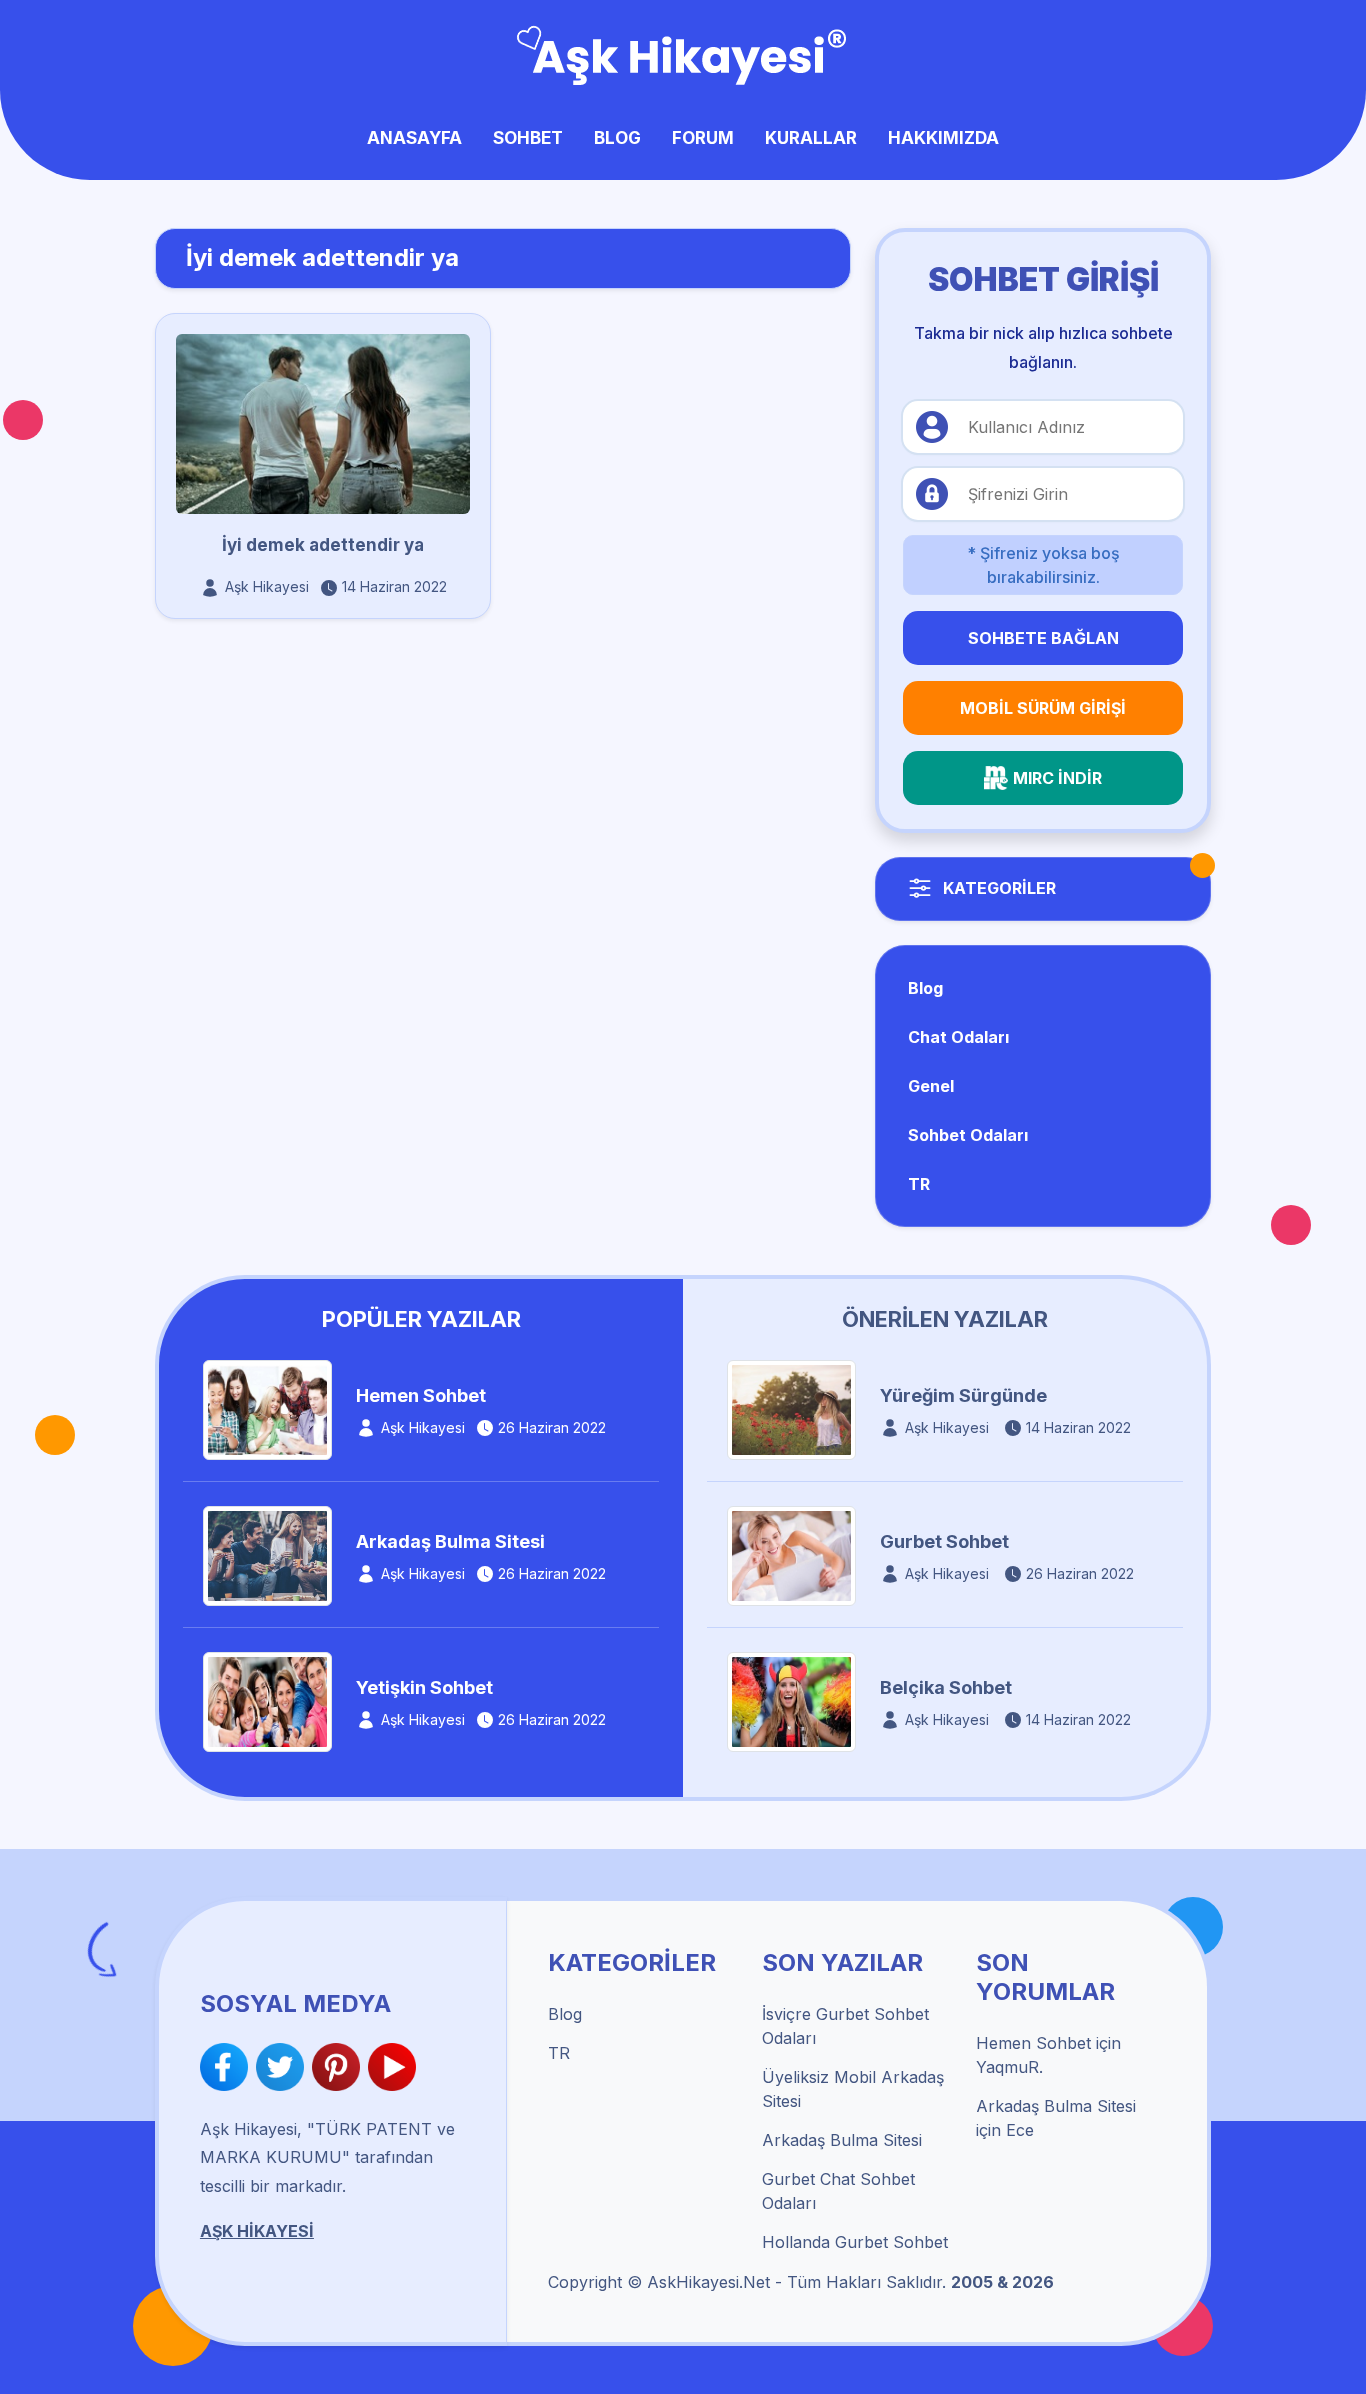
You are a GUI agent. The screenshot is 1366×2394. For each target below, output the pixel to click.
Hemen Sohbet (421, 1395)
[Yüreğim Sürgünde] (791, 1409)
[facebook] (228, 2067)
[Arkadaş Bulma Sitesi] (267, 1555)
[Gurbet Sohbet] (791, 1555)
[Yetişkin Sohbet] (267, 1701)
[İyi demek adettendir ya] (323, 422)
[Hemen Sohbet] (267, 1409)
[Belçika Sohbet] (791, 1701)
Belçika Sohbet (946, 1687)
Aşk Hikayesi (267, 586)
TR (919, 1184)
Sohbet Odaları (968, 1135)
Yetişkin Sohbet (424, 1687)
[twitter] (284, 2067)
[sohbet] (683, 53)
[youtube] (392, 2067)
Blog (617, 138)
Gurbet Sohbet (944, 1541)
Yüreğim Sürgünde (963, 1395)
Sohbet (528, 138)
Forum (703, 138)
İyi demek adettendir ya (323, 545)
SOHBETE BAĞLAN (1043, 638)
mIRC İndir (1057, 778)
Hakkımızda (943, 138)
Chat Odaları (958, 1037)
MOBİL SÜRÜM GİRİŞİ (1043, 708)
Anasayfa (414, 138)
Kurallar (811, 138)
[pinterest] (340, 2067)
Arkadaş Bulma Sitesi (450, 1541)
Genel (931, 1086)
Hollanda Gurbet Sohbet (855, 2242)
